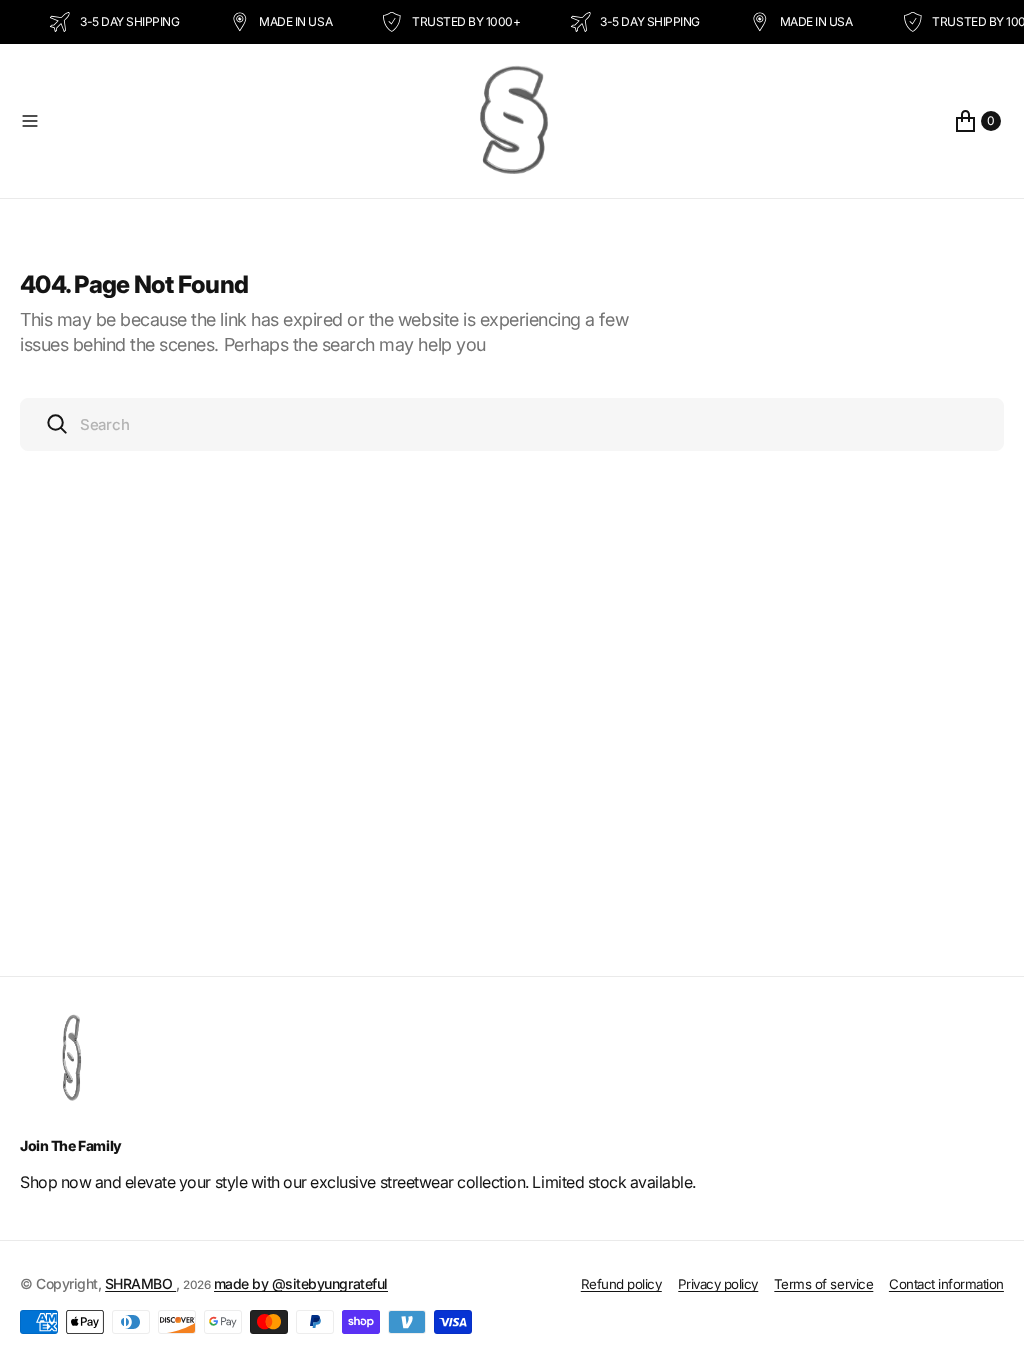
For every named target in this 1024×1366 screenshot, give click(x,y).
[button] (229, 121)
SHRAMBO (140, 1283)
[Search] (57, 424)
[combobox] (512, 424)
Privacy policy (718, 1284)
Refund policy (621, 1284)
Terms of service (823, 1284)
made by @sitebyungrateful (301, 1283)
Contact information (946, 1284)
